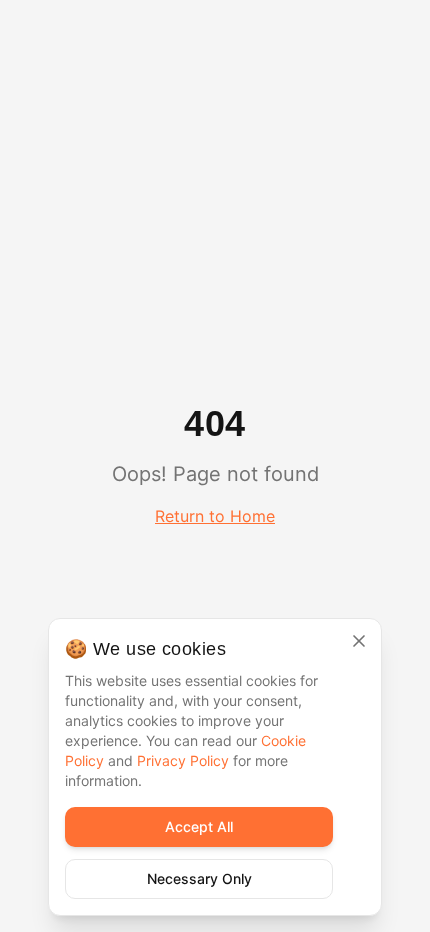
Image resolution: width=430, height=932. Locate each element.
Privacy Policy (183, 760)
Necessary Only (199, 878)
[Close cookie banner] (359, 641)
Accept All (199, 826)
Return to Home (215, 516)
